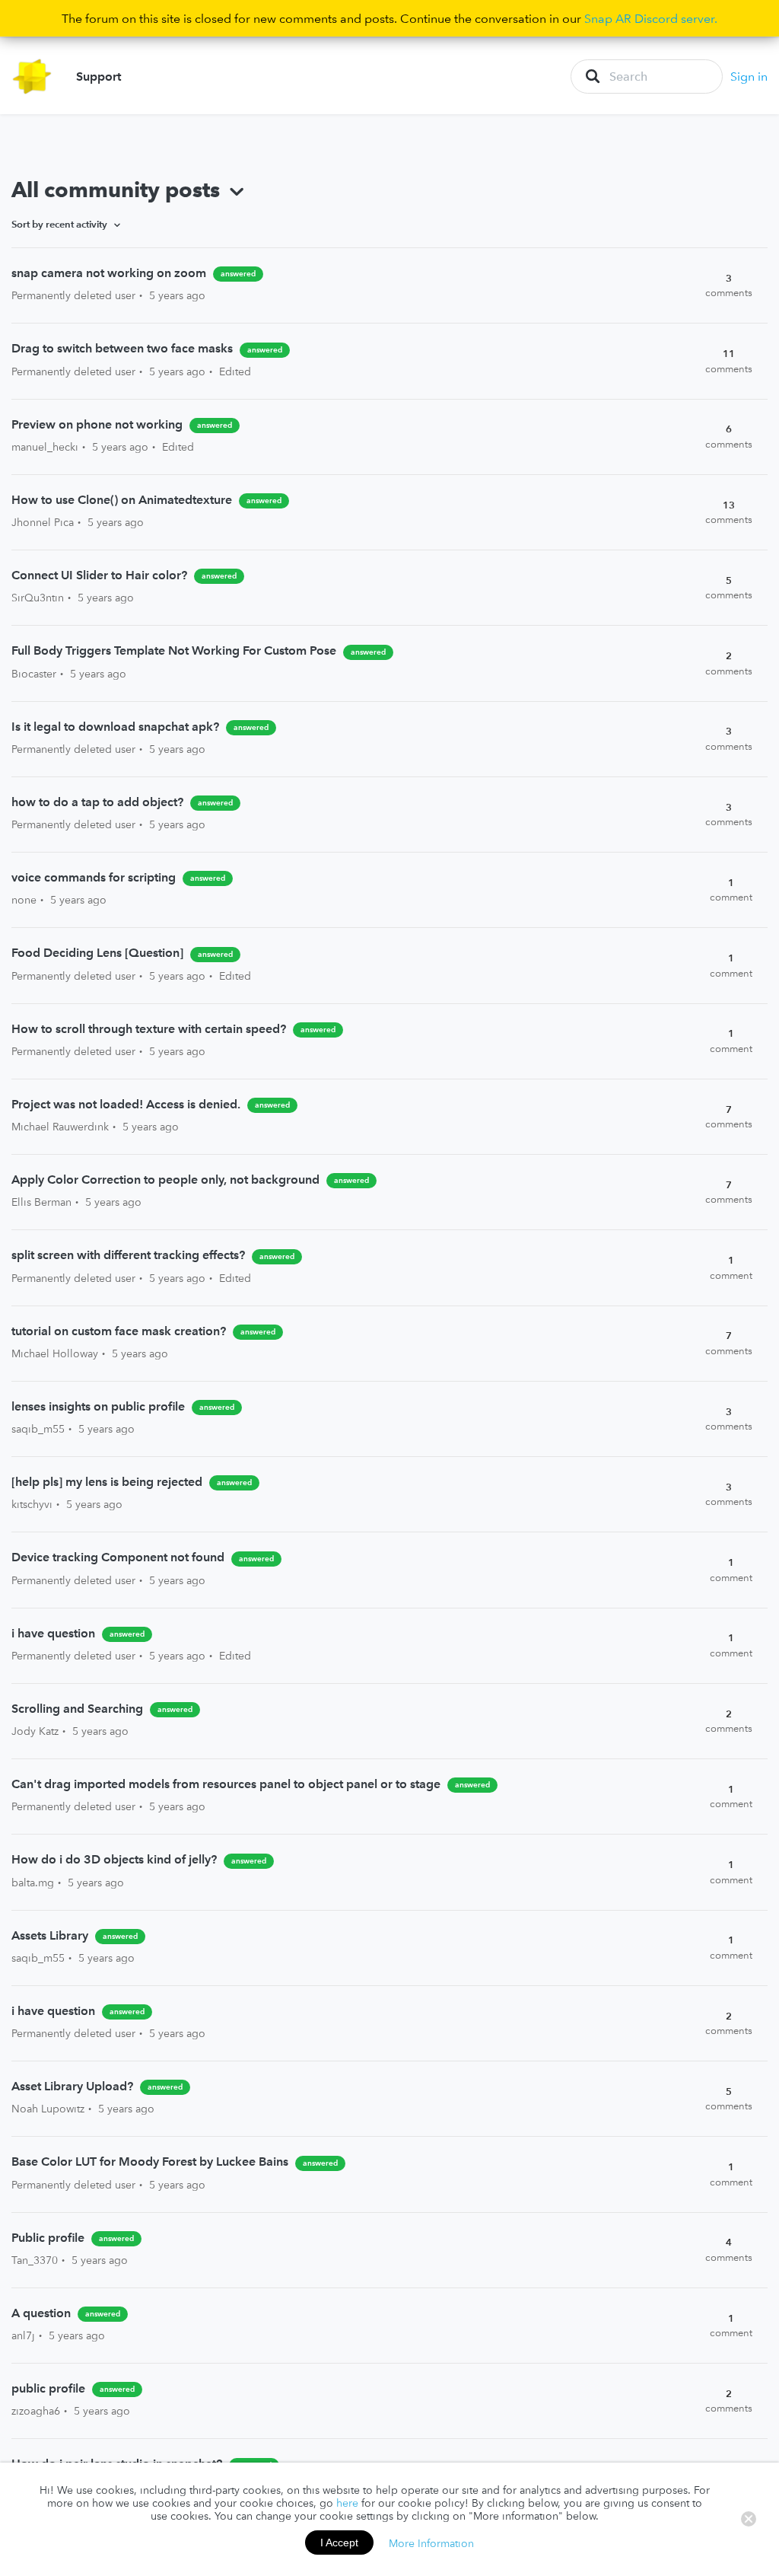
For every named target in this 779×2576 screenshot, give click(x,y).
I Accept (339, 2543)
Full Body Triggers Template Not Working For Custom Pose (174, 650)
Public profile (48, 2237)
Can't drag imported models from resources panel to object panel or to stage (226, 1784)
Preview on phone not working (97, 424)
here (347, 2503)
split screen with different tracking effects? (130, 1255)
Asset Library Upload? (72, 2086)
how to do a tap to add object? (97, 802)
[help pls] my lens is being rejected (108, 1481)
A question (41, 2313)
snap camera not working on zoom (109, 273)
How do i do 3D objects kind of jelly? (114, 1859)
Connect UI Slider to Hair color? (99, 575)
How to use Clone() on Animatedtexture (122, 499)
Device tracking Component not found (118, 1557)
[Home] (32, 77)
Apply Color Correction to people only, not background (165, 1179)
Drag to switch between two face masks (122, 348)
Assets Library (51, 1935)
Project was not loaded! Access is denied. (126, 1104)
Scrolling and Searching (77, 1708)
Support (99, 76)
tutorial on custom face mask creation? (119, 1331)
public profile (48, 2388)
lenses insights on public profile (100, 1406)
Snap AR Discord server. (651, 18)
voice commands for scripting (94, 877)
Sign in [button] (749, 76)
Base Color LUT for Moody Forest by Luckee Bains (150, 2161)
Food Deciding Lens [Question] (97, 952)
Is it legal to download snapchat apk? (115, 726)
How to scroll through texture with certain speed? (149, 1028)
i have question (53, 1633)
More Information (431, 2543)
